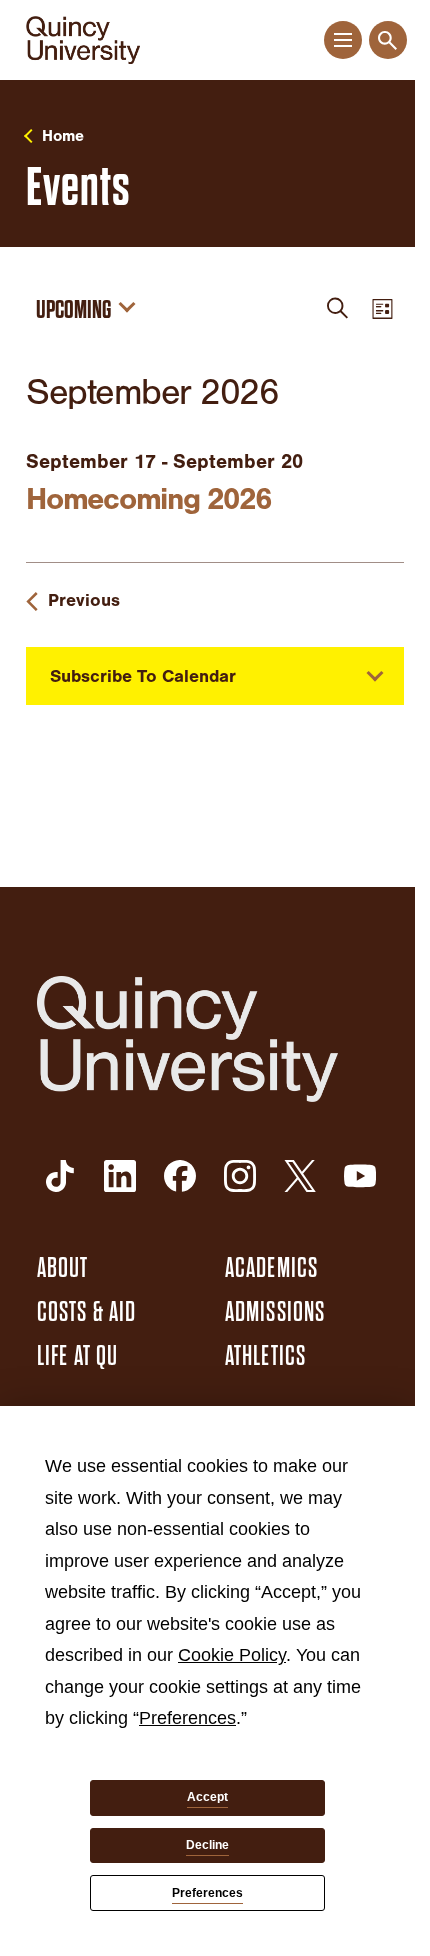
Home (63, 136)
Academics (271, 1268)
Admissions (275, 1312)
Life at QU (77, 1356)
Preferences (207, 1893)
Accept (207, 1797)
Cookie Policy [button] (232, 1655)
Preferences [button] (187, 1718)
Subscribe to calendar (143, 676)
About (63, 1268)
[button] (342, 40)
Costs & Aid (86, 1312)
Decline (207, 1845)
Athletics (265, 1356)
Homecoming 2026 (148, 499)
